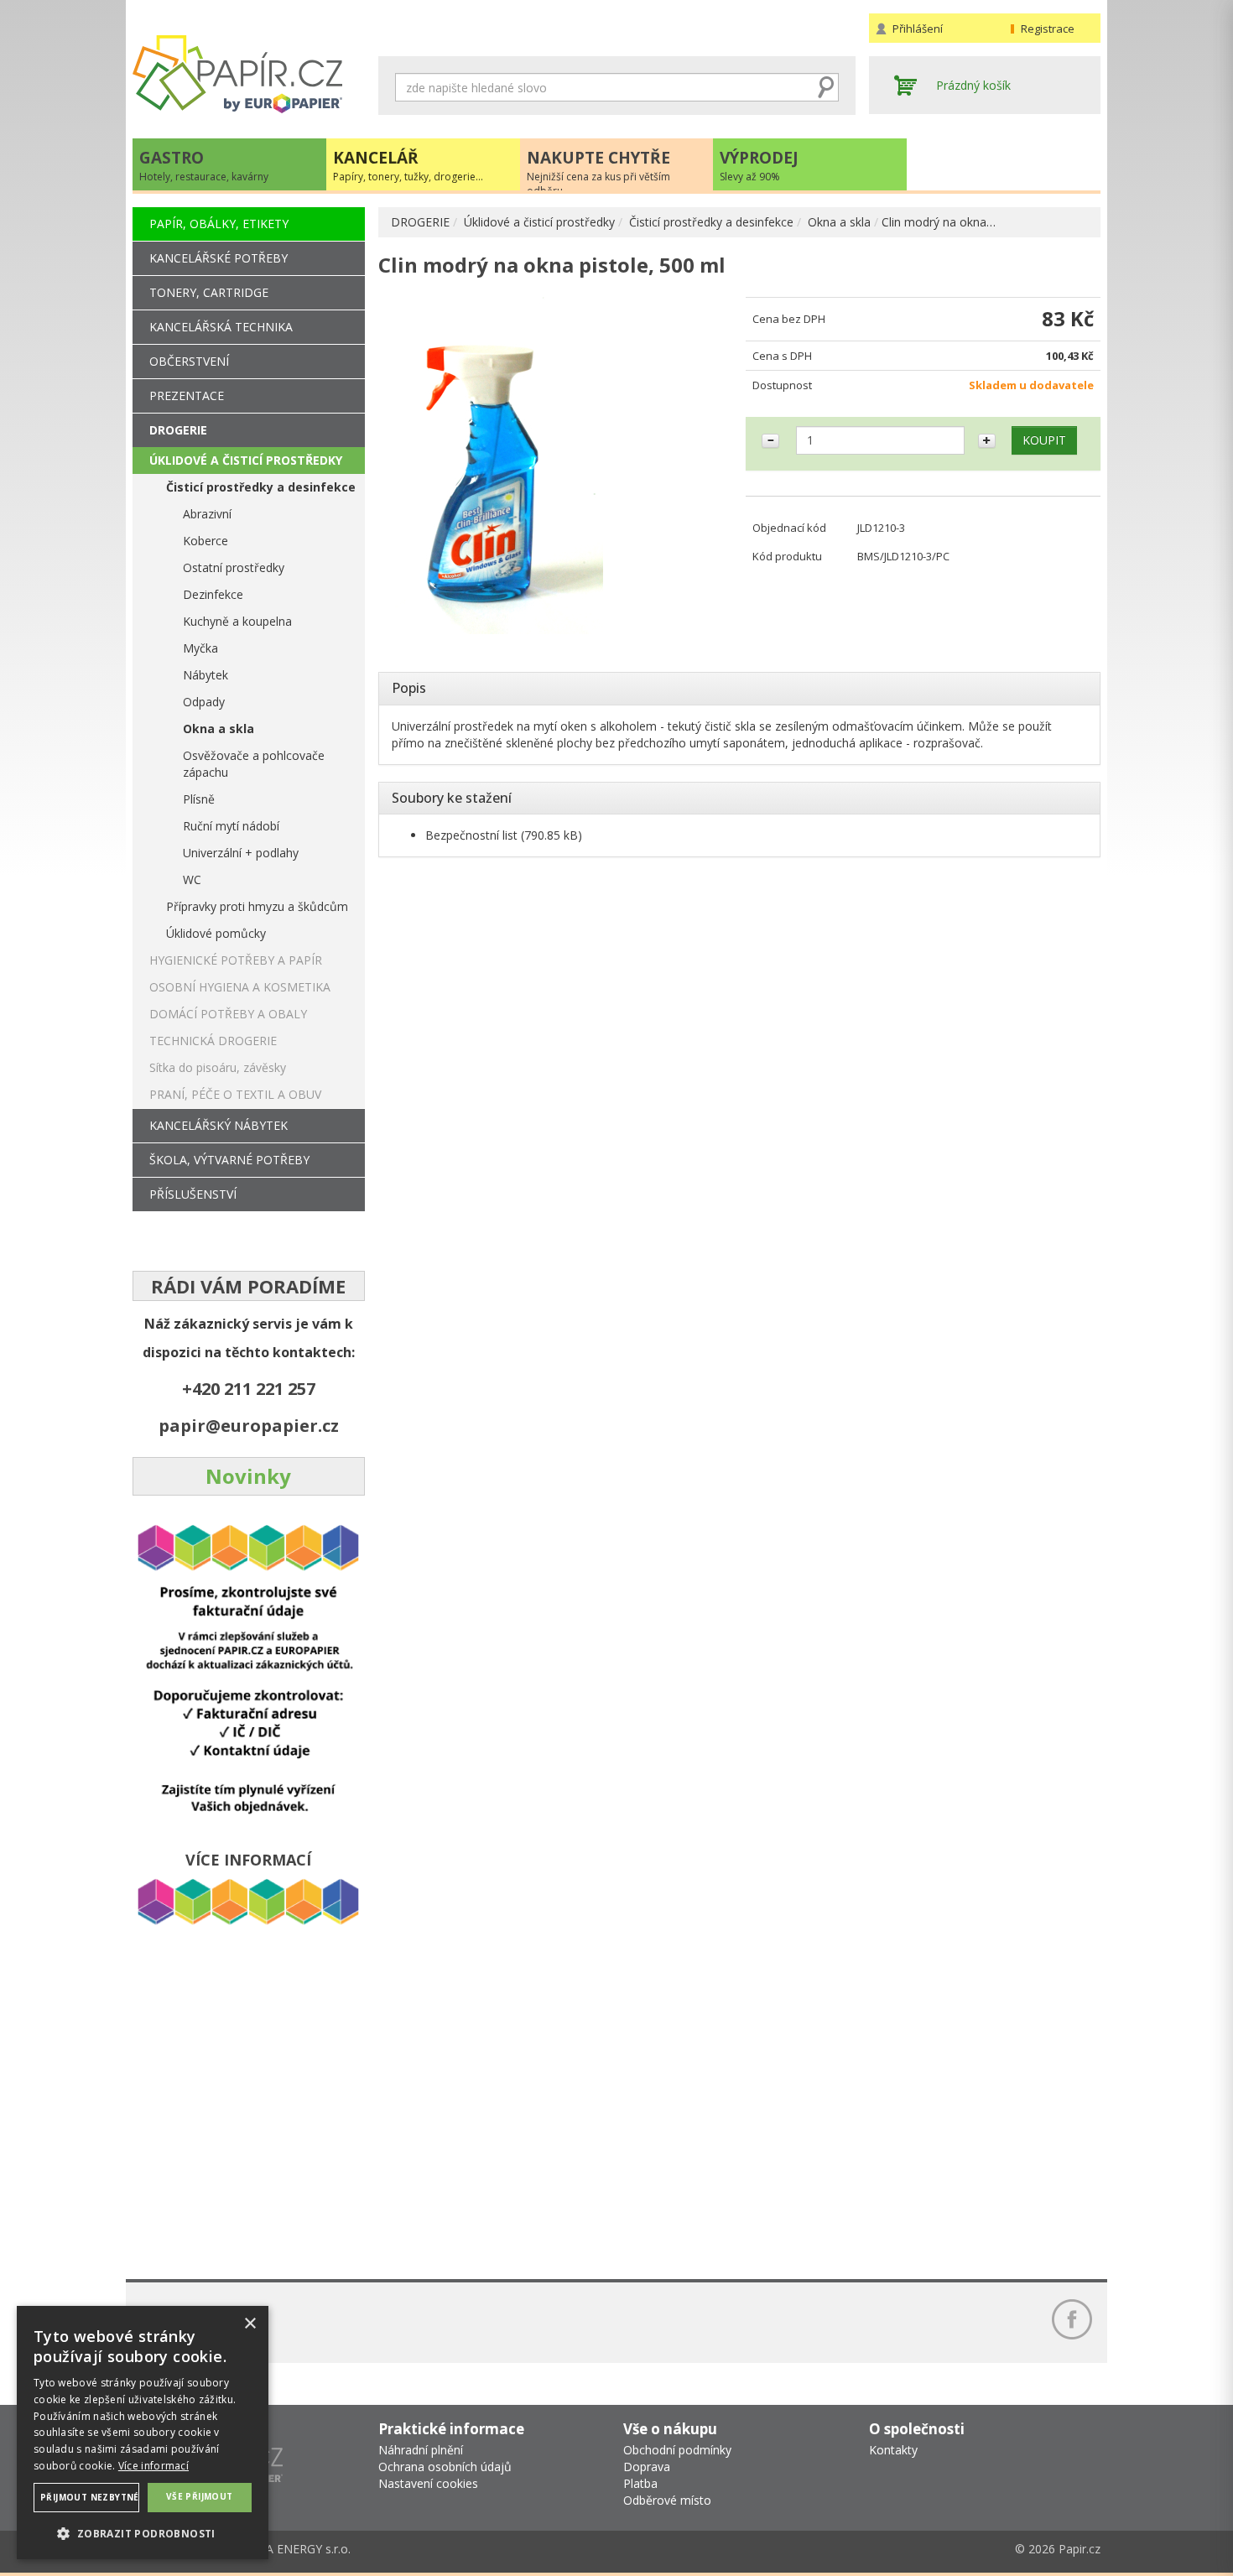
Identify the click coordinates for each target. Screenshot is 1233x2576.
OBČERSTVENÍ (189, 361)
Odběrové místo (667, 2500)
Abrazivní (207, 514)
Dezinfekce (213, 594)
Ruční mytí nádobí (231, 826)
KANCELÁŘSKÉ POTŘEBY (219, 258)
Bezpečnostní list (471, 835)
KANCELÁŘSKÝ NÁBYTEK (219, 1125)
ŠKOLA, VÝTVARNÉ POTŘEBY (229, 1160)
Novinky (248, 1476)
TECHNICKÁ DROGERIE (213, 1041)
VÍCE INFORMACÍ (248, 1860)
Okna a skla (839, 222)
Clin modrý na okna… (939, 222)
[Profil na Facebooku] (1072, 2319)
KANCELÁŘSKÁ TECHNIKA (221, 327)
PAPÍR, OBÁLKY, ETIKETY (219, 224)
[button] (143, 2533)
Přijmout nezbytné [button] (90, 2497)
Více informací (153, 2466)
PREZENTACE (187, 396)
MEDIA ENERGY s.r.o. (293, 2549)
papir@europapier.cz (249, 1426)
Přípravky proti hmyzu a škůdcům (257, 906)
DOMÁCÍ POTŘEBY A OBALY (228, 1014)
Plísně (199, 799)
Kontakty (893, 2450)
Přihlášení (918, 29)
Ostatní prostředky (234, 567)
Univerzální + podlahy (241, 853)
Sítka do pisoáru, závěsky (218, 1067)
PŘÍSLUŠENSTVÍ (193, 1194)
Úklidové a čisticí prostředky (539, 222)
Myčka (200, 648)
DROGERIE (420, 222)
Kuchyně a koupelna (237, 621)
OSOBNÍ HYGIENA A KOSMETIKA (240, 987)
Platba (640, 2483)
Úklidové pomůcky (216, 933)
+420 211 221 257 (249, 1389)
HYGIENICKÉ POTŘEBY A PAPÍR (236, 960)
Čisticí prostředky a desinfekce (711, 222)
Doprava (647, 2467)
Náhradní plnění (421, 2450)
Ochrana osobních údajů (445, 2467)
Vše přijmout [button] (200, 2496)
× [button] (250, 2324)
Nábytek (205, 675)
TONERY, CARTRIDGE (209, 292)
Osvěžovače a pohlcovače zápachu (254, 764)
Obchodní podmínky (677, 2450)
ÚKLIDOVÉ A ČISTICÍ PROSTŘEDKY (246, 460)
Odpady (204, 702)
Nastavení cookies (428, 2483)
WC (192, 879)
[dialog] (143, 2433)
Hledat (826, 87)
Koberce (205, 541)
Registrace (1048, 29)
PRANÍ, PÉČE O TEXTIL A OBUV (235, 1094)
